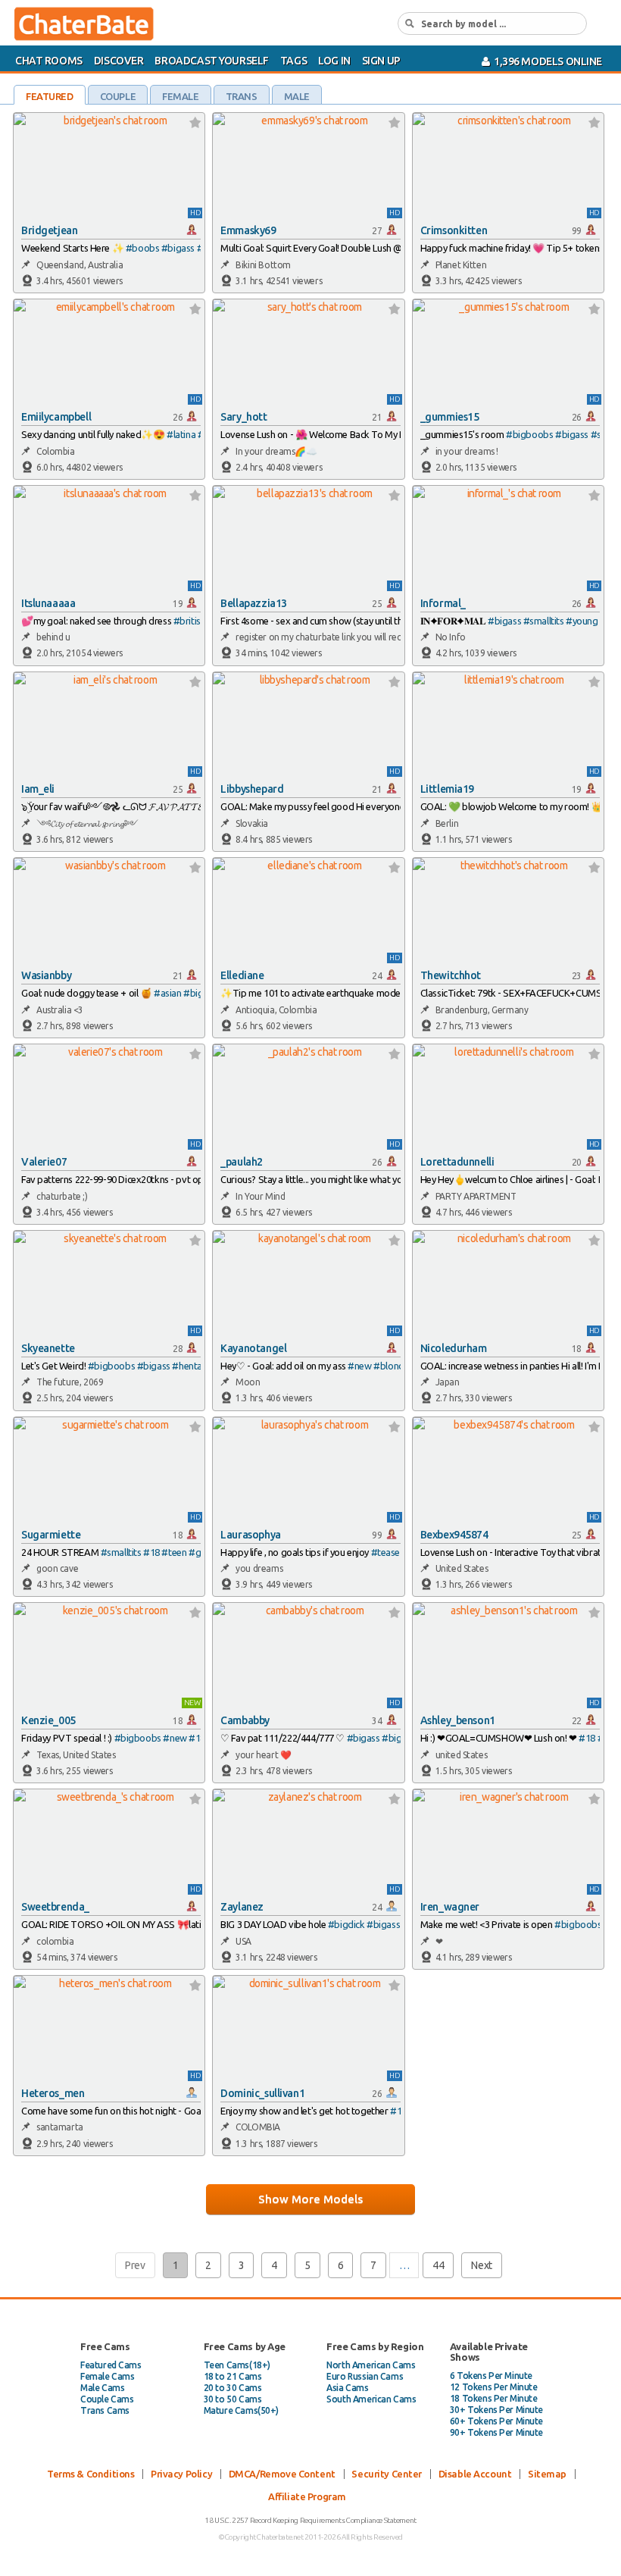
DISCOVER (119, 61)
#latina (181, 434)
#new (359, 1366)
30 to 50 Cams (233, 2399)
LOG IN (334, 61)
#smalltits (544, 621)
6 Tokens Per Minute (491, 2376)
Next (481, 2265)
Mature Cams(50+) (241, 2410)
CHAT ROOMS (49, 61)
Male (297, 96)
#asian (167, 993)
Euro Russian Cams (365, 2376)
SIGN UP (381, 61)
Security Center (387, 2474)
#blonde (391, 1366)
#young (582, 621)
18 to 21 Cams (233, 2376)
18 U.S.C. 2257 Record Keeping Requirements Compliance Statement (310, 2520)
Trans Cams (105, 2410)
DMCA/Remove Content (282, 2474)
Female (180, 96)
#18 (151, 1552)
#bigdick (346, 1924)
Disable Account (475, 2474)
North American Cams (371, 2365)
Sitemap (547, 2474)
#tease (385, 1552)
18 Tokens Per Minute (494, 2398)
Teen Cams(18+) (237, 2365)
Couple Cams (107, 2399)
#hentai (188, 1366)
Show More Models (310, 2199)
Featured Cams (111, 2365)
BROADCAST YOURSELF (211, 61)
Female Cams (107, 2376)
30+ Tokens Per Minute (496, 2410)
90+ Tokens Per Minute (496, 2432)
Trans (242, 96)
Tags (293, 61)
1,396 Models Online (546, 61)
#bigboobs (529, 434)
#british (190, 621)
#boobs (142, 248)
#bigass (178, 248)
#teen (174, 1552)
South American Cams (371, 2399)
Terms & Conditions (90, 2474)
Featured (50, 96)
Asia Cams (347, 2388)
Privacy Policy (181, 2474)
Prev (135, 2265)
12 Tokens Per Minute (494, 2387)
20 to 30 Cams (233, 2388)
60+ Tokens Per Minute (496, 2421)
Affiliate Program (307, 2496)
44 (438, 2265)
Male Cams (102, 2388)
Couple (118, 96)
